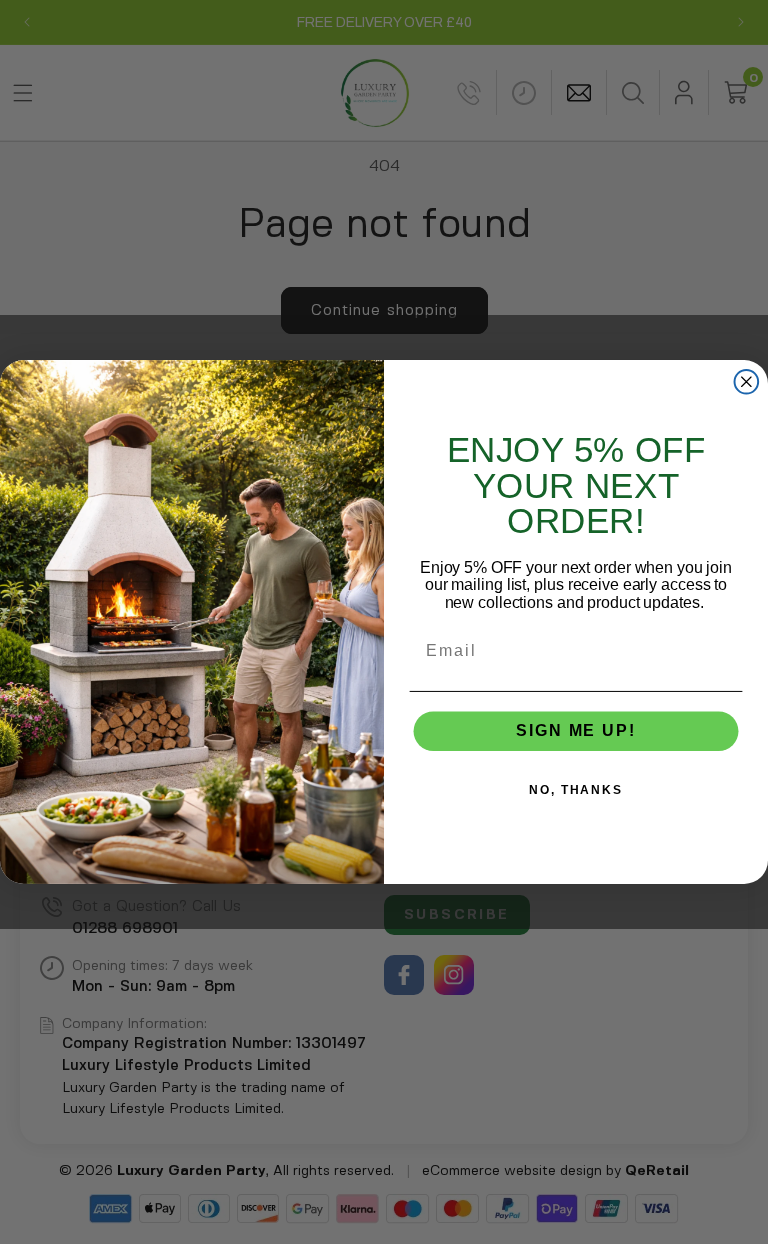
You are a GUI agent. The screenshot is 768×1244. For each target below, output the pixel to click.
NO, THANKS (576, 791)
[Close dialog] (747, 382)
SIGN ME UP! (575, 731)
